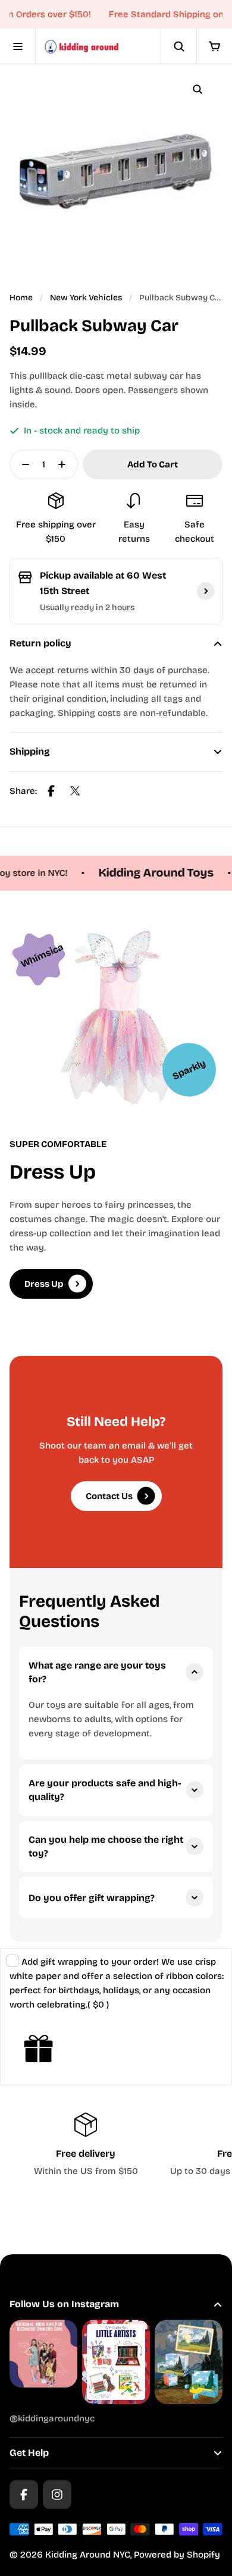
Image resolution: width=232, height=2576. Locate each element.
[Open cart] (214, 46)
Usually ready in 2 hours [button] (87, 607)
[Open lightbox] (197, 89)
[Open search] (178, 46)
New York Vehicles (86, 298)
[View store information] (206, 591)
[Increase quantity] (65, 464)
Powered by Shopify (177, 2555)
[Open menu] (18, 46)
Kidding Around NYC (88, 2555)
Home (21, 298)
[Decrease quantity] (22, 464)
